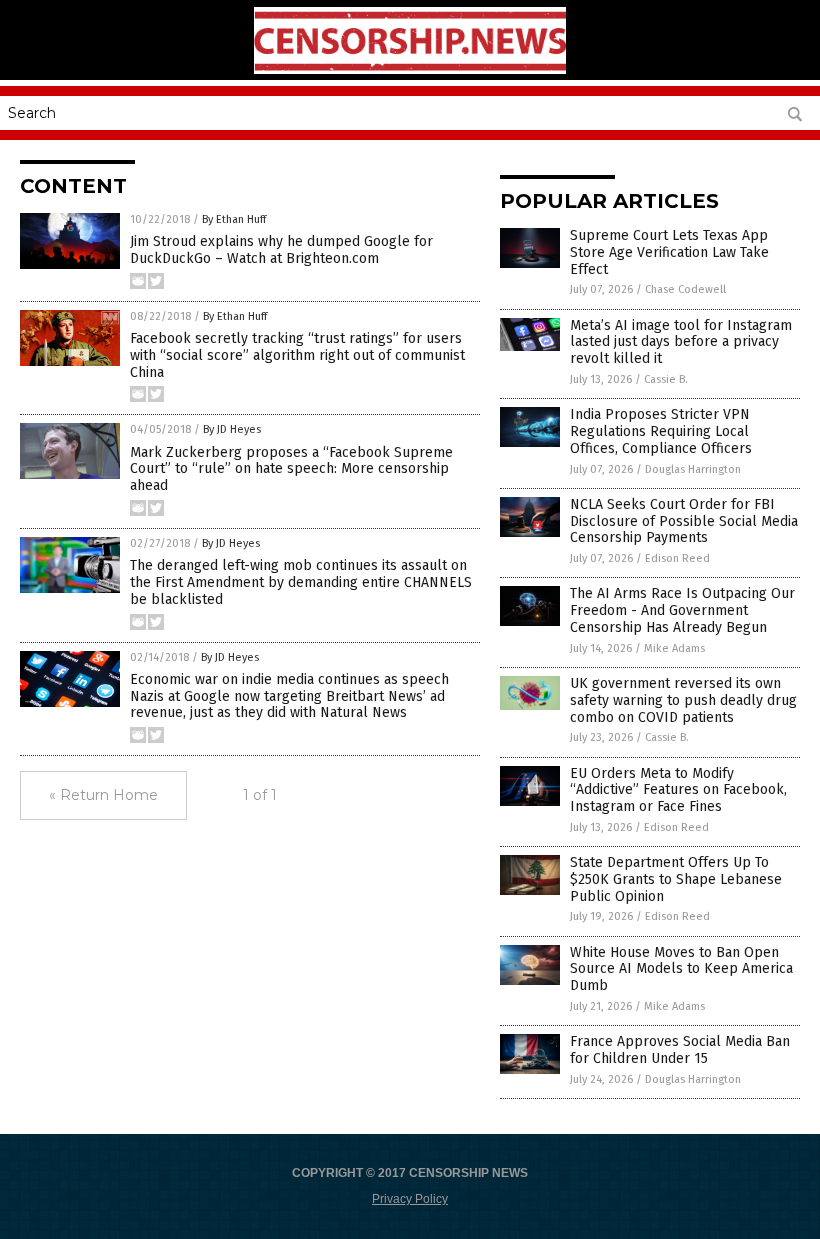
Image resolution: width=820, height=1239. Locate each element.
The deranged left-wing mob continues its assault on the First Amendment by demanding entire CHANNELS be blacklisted (301, 582)
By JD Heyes (232, 429)
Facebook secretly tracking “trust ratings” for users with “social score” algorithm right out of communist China (297, 355)
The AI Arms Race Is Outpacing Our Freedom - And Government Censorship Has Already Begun (682, 610)
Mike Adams (674, 648)
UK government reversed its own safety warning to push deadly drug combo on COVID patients (683, 700)
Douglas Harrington (693, 469)
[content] (410, 70)
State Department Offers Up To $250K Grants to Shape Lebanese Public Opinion (676, 879)
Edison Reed (677, 558)
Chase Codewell (685, 289)
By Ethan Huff (234, 219)
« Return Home (103, 795)
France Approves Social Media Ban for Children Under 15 (680, 1050)
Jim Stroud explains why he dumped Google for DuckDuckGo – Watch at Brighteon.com (281, 250)
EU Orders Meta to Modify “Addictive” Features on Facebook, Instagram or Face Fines (678, 790)
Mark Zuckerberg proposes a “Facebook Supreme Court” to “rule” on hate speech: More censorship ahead (291, 469)
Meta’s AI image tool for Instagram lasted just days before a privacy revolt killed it (681, 342)
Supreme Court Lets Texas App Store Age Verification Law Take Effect (669, 252)
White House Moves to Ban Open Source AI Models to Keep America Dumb (681, 969)
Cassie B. (666, 379)
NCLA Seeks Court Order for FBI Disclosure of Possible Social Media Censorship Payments (684, 521)
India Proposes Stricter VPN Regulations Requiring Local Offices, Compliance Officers (661, 431)
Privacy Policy (410, 1199)
